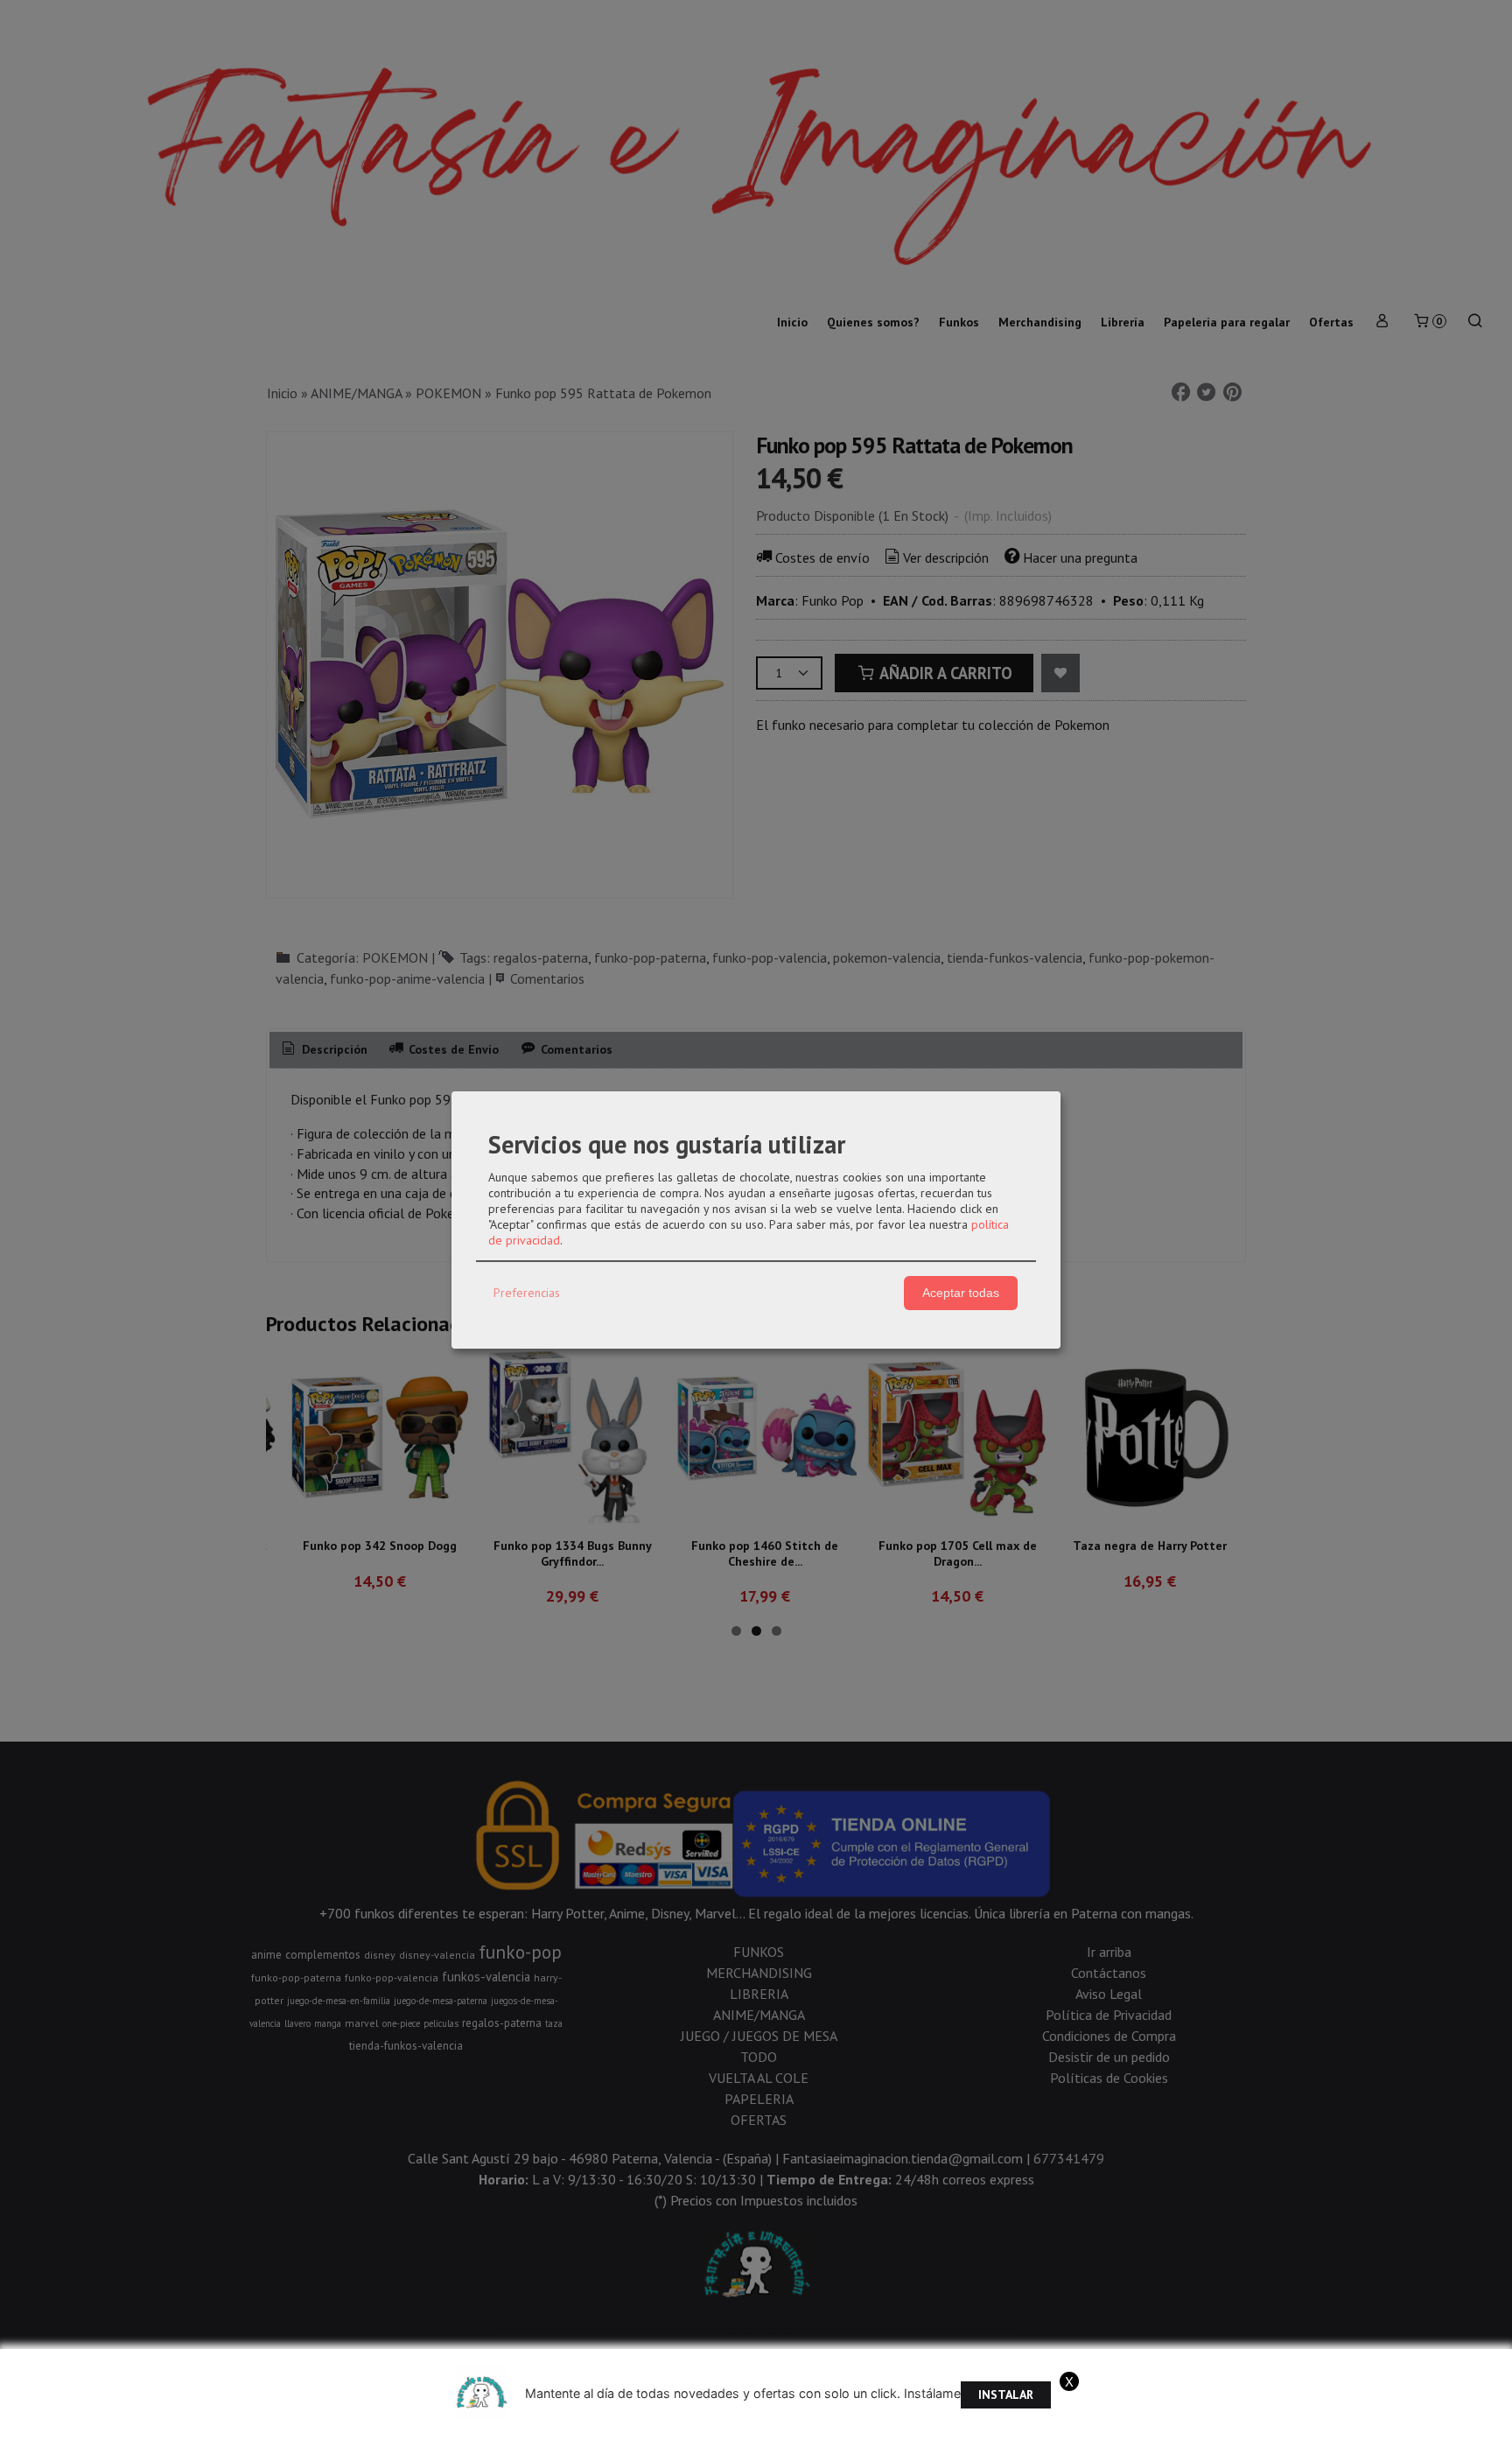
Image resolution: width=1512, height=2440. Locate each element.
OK (1151, 2422)
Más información (1218, 2422)
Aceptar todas (961, 1293)
